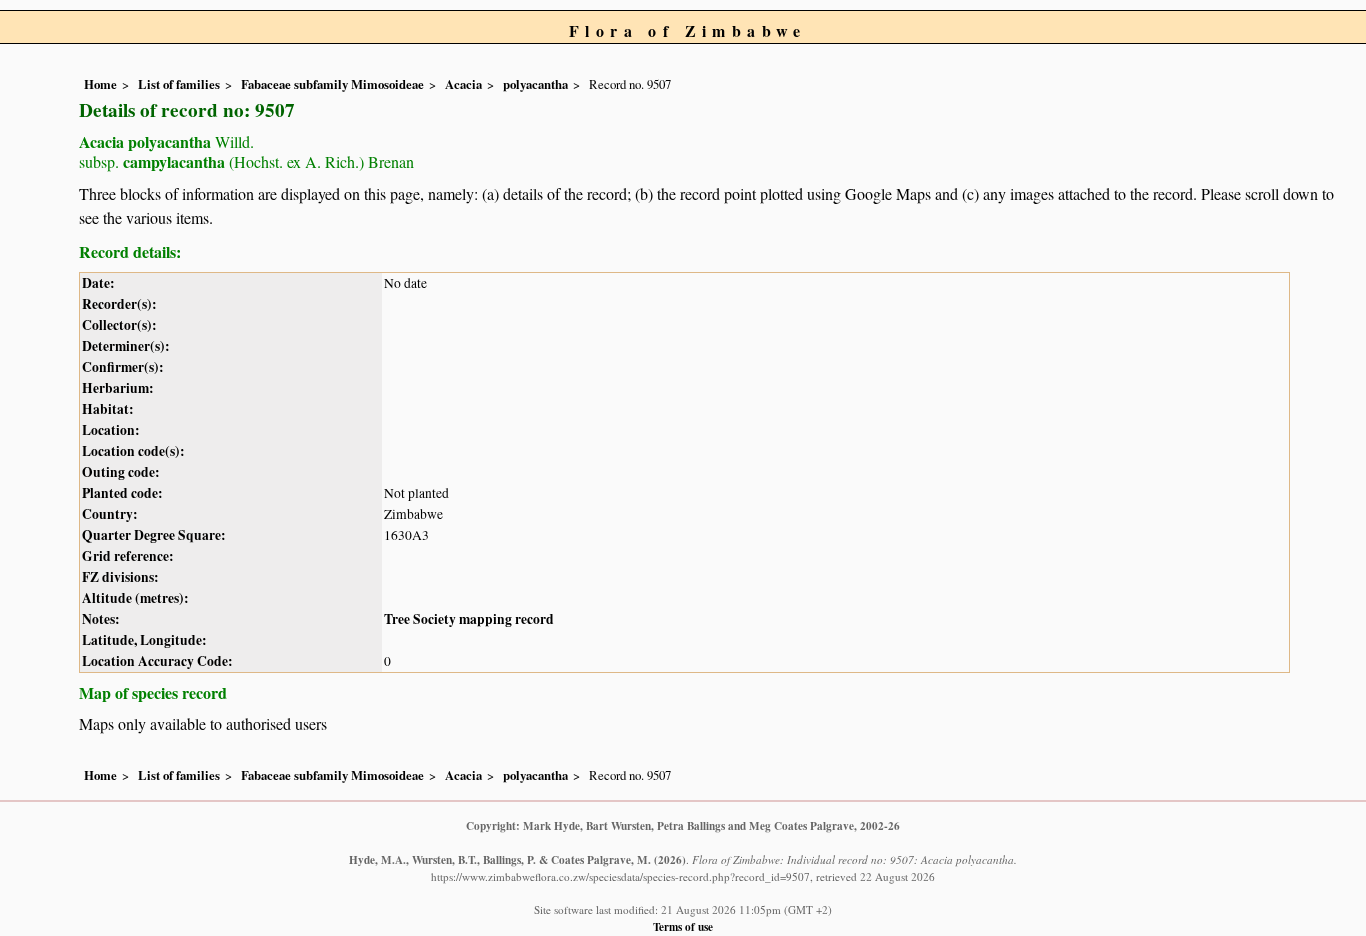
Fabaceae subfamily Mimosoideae (332, 84)
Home (100, 84)
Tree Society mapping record (469, 619)
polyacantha (535, 84)
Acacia (463, 84)
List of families (179, 84)
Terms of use (683, 926)
